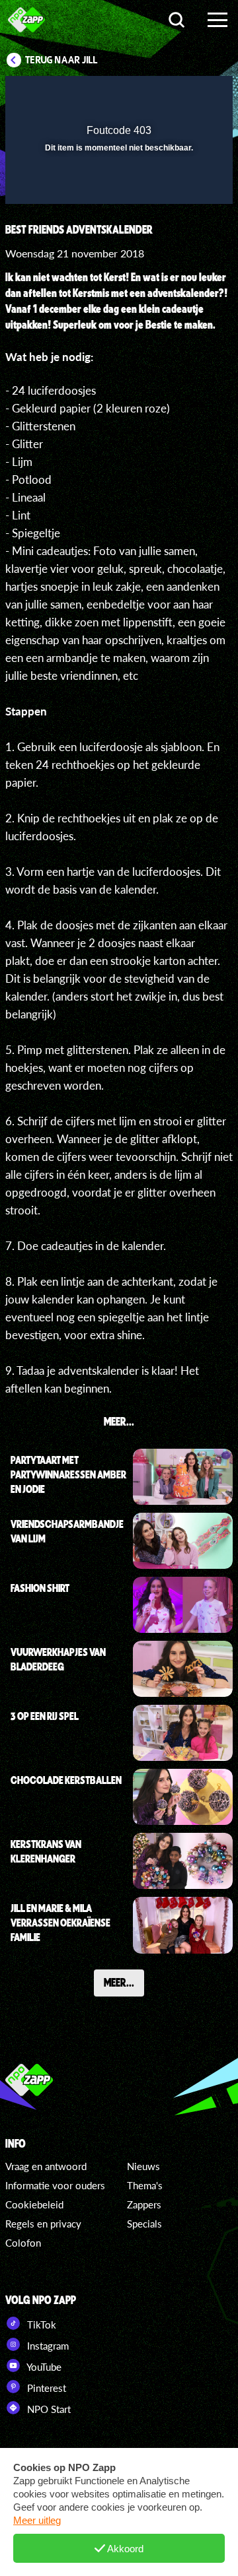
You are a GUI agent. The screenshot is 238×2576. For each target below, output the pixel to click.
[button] (188, 94)
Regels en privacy (43, 2224)
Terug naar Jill (61, 60)
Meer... (119, 1982)
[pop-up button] (162, 94)
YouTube (43, 2367)
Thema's (145, 2185)
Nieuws (143, 2166)
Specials (144, 2224)
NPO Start (48, 2409)
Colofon (23, 2243)
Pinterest (45, 2388)
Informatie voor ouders (55, 2185)
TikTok (40, 2325)
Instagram (47, 2346)
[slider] (117, 187)
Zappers (144, 2204)
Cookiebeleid (34, 2204)
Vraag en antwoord (46, 2166)
